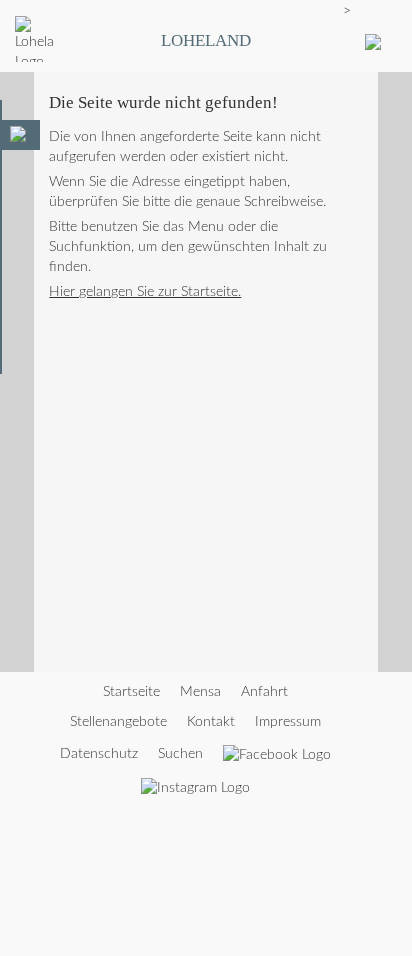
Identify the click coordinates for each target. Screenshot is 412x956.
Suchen (180, 754)
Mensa (200, 692)
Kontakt (211, 722)
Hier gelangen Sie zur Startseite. (145, 292)
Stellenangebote (118, 722)
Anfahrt (264, 692)
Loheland (206, 40)
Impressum (288, 722)
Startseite (131, 692)
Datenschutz (99, 754)
